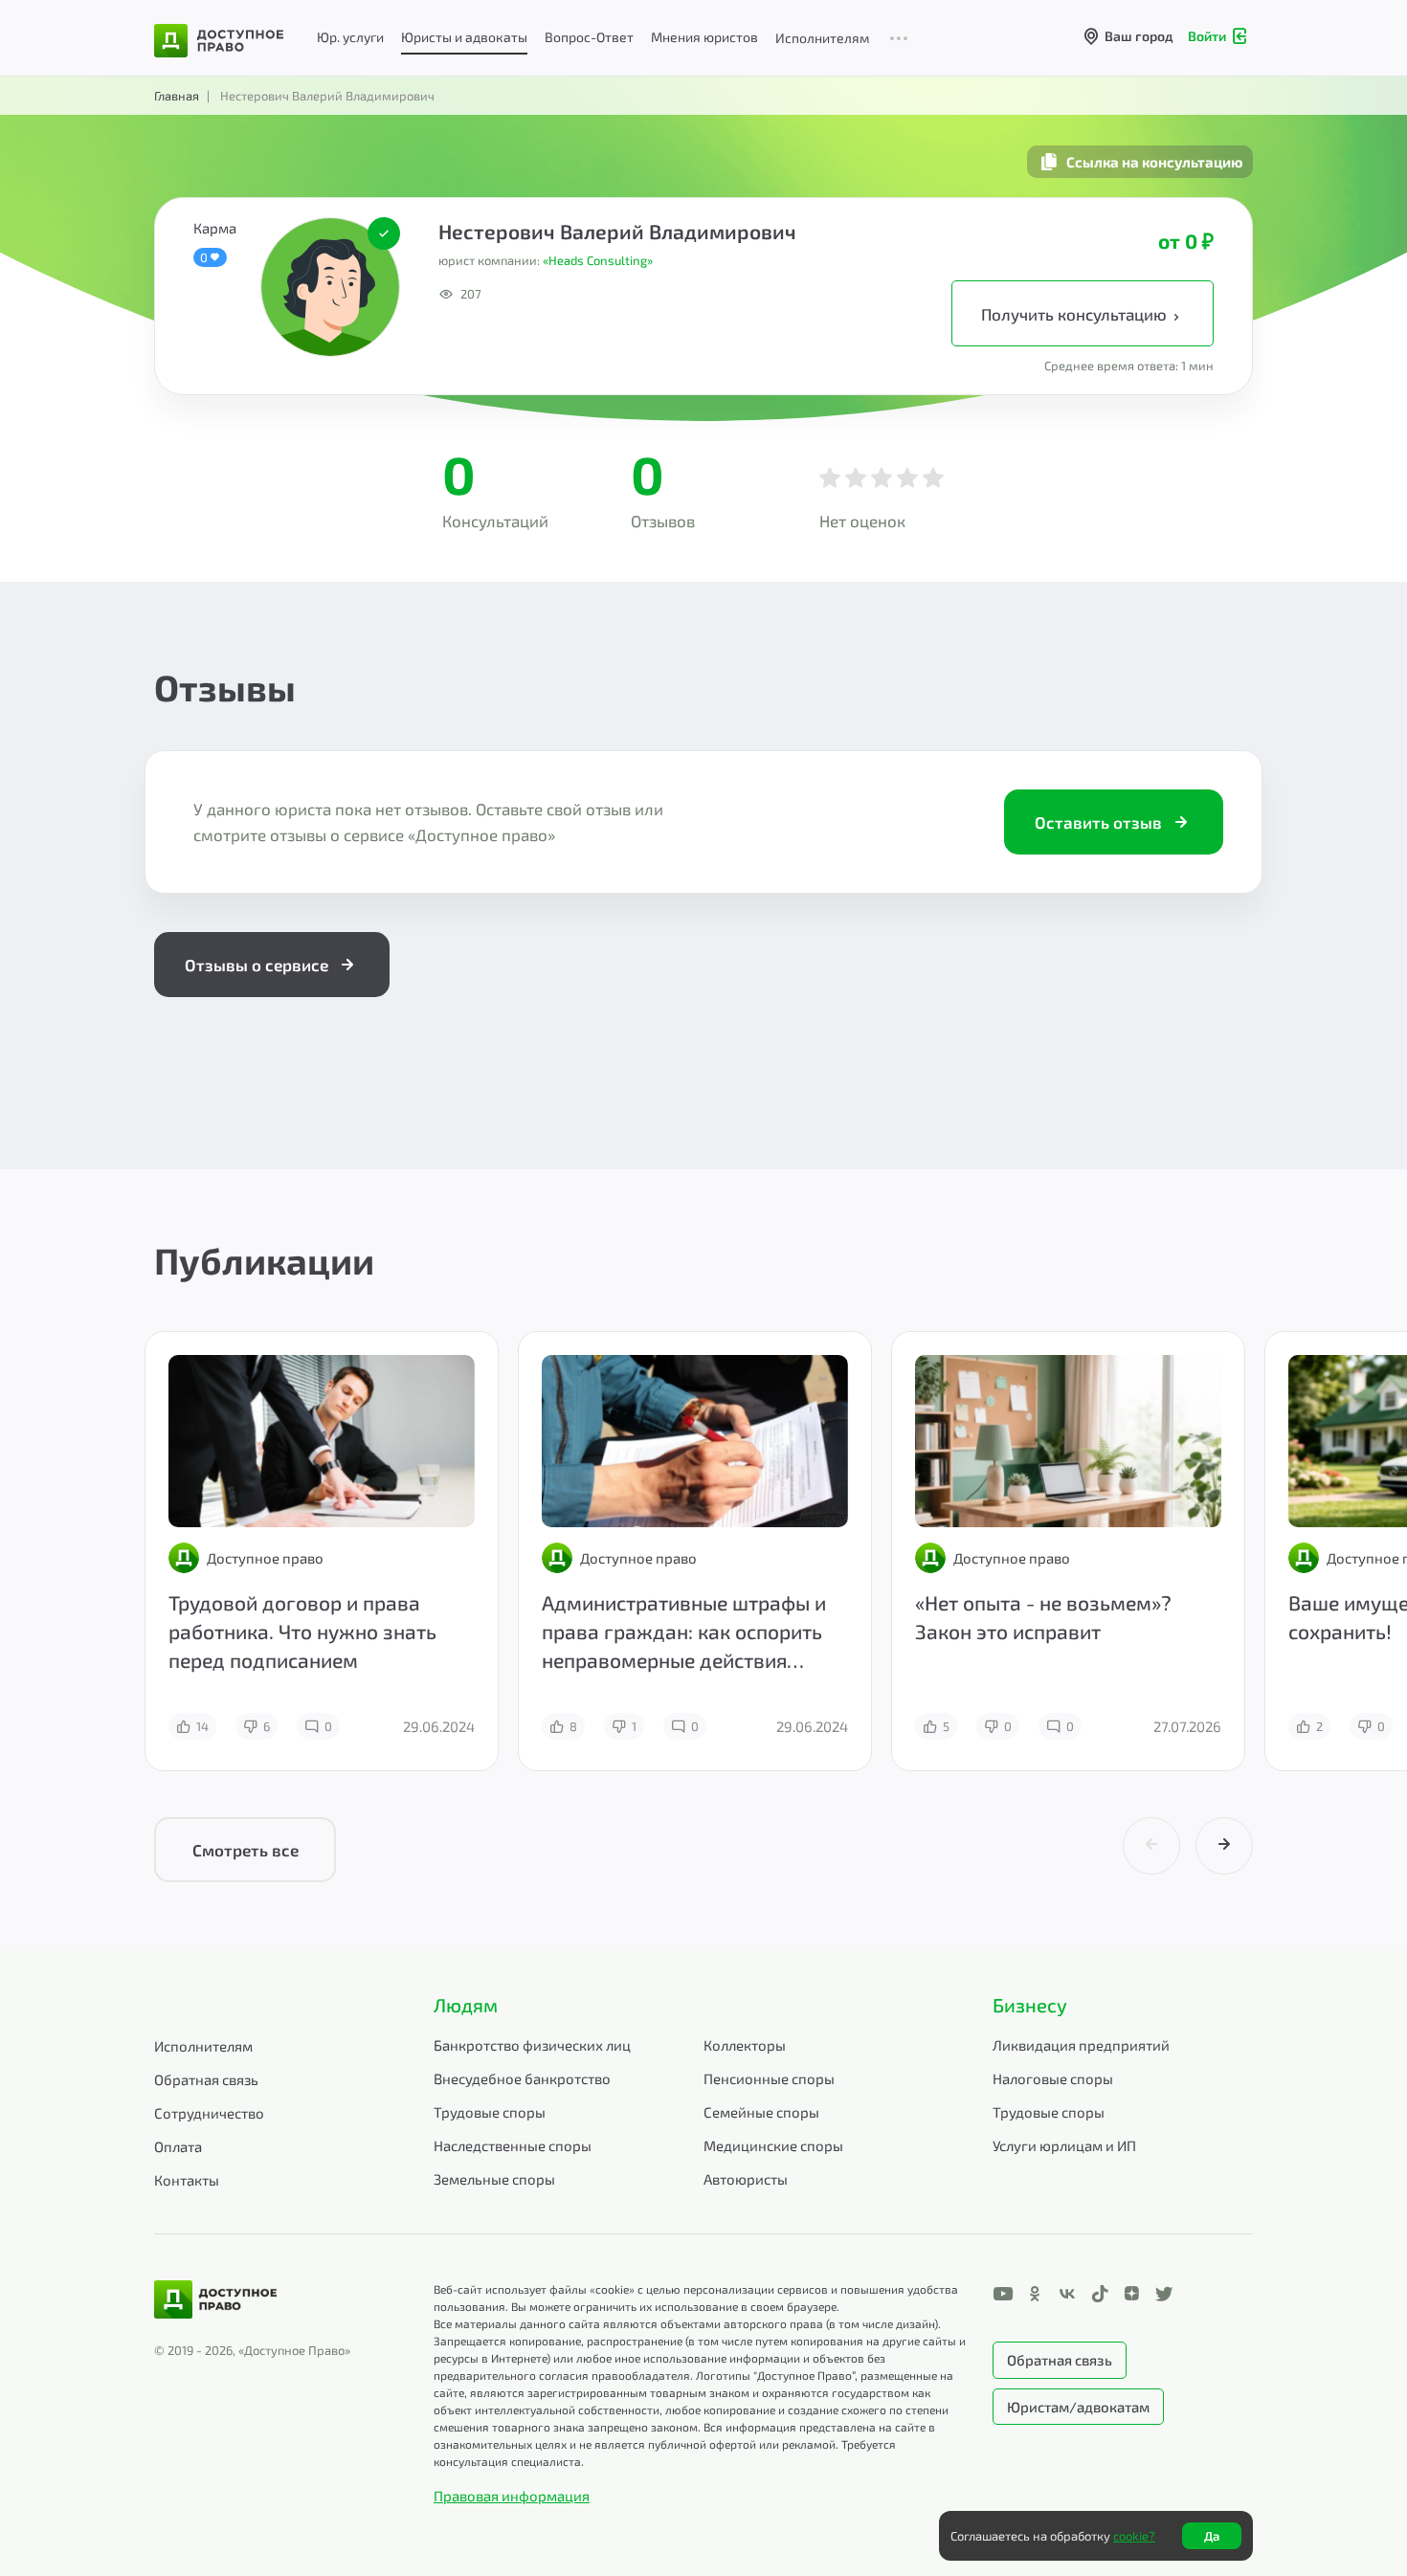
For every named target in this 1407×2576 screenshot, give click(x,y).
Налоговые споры (1053, 2078)
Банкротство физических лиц (532, 2045)
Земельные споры (494, 2179)
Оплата (178, 2146)
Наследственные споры (513, 2145)
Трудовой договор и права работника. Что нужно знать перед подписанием (302, 1631)
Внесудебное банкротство (522, 2078)
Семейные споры (761, 2112)
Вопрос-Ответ (589, 37)
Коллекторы (745, 2045)
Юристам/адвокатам (1078, 2407)
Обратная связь (206, 2079)
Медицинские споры (773, 2145)
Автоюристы (746, 2179)
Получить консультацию (1076, 314)
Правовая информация (512, 2496)
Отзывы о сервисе (257, 965)
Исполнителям (822, 38)
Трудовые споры (490, 2112)
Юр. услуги (350, 37)
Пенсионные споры (769, 2078)
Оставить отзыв (1098, 822)
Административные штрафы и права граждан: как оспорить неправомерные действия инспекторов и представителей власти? (689, 1660)
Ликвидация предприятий (1081, 2045)
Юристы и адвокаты (464, 37)
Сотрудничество (209, 2113)
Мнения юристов (704, 37)
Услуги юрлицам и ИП (1064, 2145)
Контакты (187, 2180)
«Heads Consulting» (598, 260)
